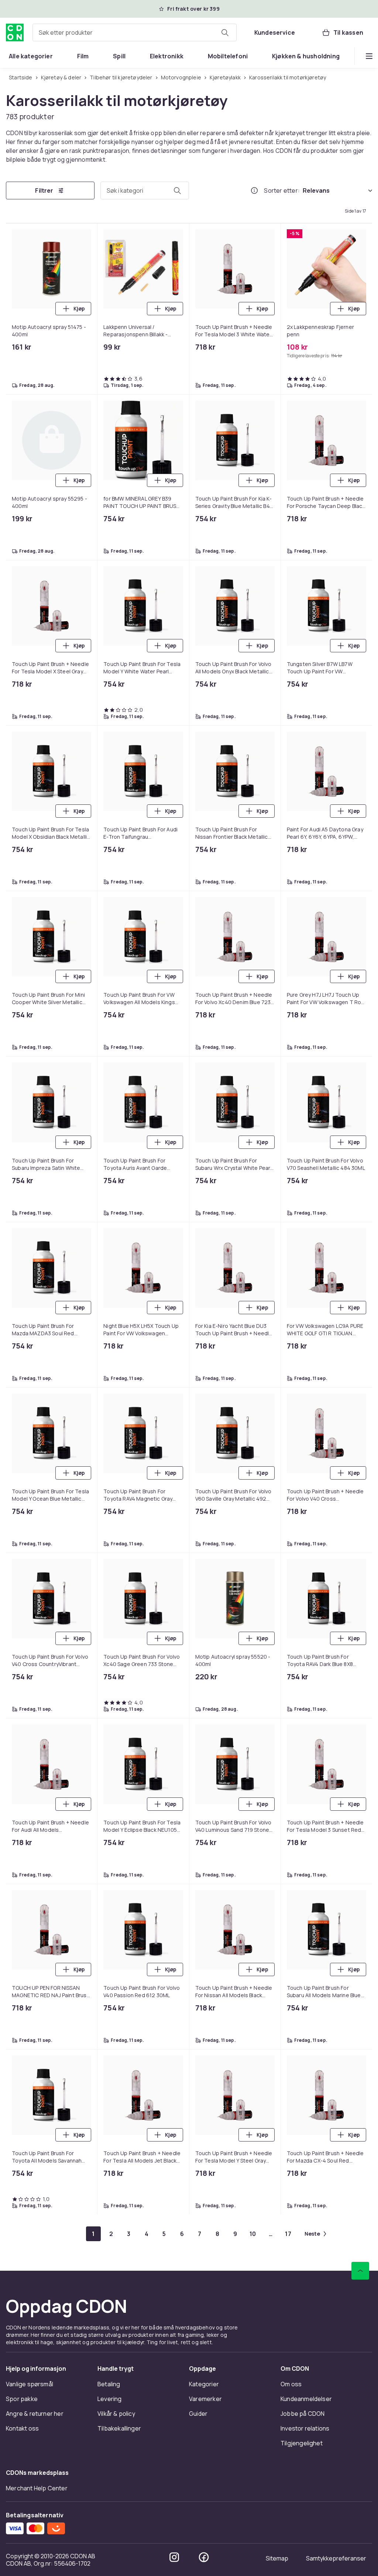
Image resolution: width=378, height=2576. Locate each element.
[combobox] (135, 32)
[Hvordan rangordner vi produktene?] (254, 191)
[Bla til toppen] (360, 667)
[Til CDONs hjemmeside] (15, 32)
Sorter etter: (282, 191)
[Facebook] (204, 953)
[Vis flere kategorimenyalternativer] (369, 56)
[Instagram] (174, 953)
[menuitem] (31, 56)
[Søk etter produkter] (225, 32)
